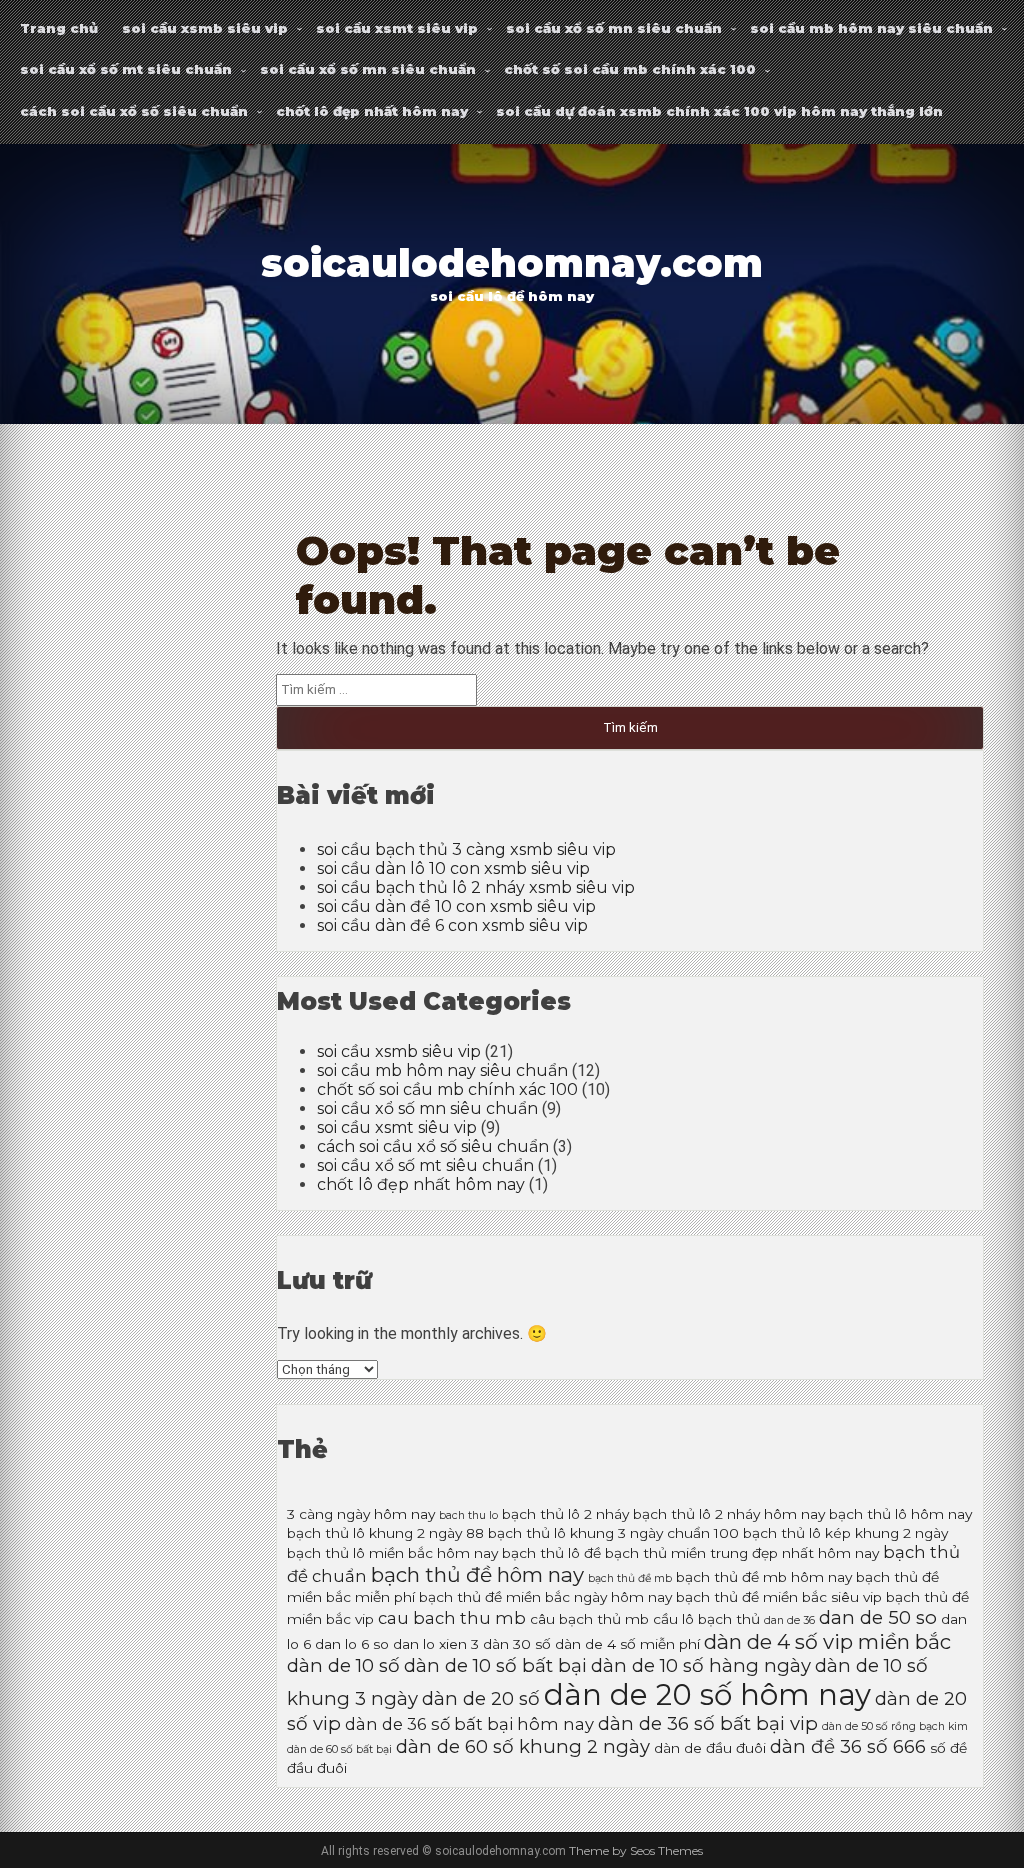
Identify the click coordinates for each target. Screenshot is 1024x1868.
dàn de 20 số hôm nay (707, 1694)
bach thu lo (468, 1515)
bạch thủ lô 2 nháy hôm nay (729, 1514)
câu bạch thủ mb (589, 1619)
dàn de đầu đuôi (710, 1748)
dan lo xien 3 (436, 1644)
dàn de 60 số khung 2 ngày (523, 1746)
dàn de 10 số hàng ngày (701, 1665)
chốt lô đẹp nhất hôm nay (372, 111)
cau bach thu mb (452, 1618)
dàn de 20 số (481, 1698)
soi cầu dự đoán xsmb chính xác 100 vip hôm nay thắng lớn (719, 111)
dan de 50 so (878, 1617)
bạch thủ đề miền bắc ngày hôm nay (545, 1597)
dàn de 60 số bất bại (339, 1749)
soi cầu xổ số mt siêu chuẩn (126, 69)
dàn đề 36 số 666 (848, 1746)
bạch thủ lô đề (551, 1553)
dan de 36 (789, 1620)
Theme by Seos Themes (636, 1850)
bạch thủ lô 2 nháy (565, 1514)
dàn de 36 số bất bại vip (708, 1723)
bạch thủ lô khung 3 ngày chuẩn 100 (613, 1533)
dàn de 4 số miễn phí (627, 1644)
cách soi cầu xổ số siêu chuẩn (134, 111)
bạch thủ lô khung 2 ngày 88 (385, 1533)
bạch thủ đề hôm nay (477, 1574)
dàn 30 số (517, 1644)
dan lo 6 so (352, 1644)
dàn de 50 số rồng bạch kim (895, 1726)
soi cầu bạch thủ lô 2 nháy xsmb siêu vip (476, 887)
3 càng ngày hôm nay (361, 1514)
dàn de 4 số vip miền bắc (827, 1641)
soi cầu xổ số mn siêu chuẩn (614, 28)
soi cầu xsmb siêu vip (205, 28)
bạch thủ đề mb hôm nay (764, 1577)
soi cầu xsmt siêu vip (397, 28)
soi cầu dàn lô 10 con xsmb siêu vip (453, 868)
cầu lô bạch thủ (706, 1619)
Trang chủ (59, 28)
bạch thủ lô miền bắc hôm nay (392, 1553)
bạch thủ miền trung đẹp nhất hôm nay (742, 1553)
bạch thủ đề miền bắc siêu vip (779, 1597)
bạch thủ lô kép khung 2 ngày (845, 1533)
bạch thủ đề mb (630, 1578)
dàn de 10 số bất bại (495, 1665)
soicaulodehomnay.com (512, 263)
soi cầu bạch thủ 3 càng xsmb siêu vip (466, 849)
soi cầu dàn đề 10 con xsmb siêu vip (456, 906)
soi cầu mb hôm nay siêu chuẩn (871, 28)
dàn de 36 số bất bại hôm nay (469, 1724)
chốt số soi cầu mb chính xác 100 (630, 69)
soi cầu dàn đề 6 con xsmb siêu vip (452, 925)
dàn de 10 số (343, 1665)
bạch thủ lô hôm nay (900, 1514)
